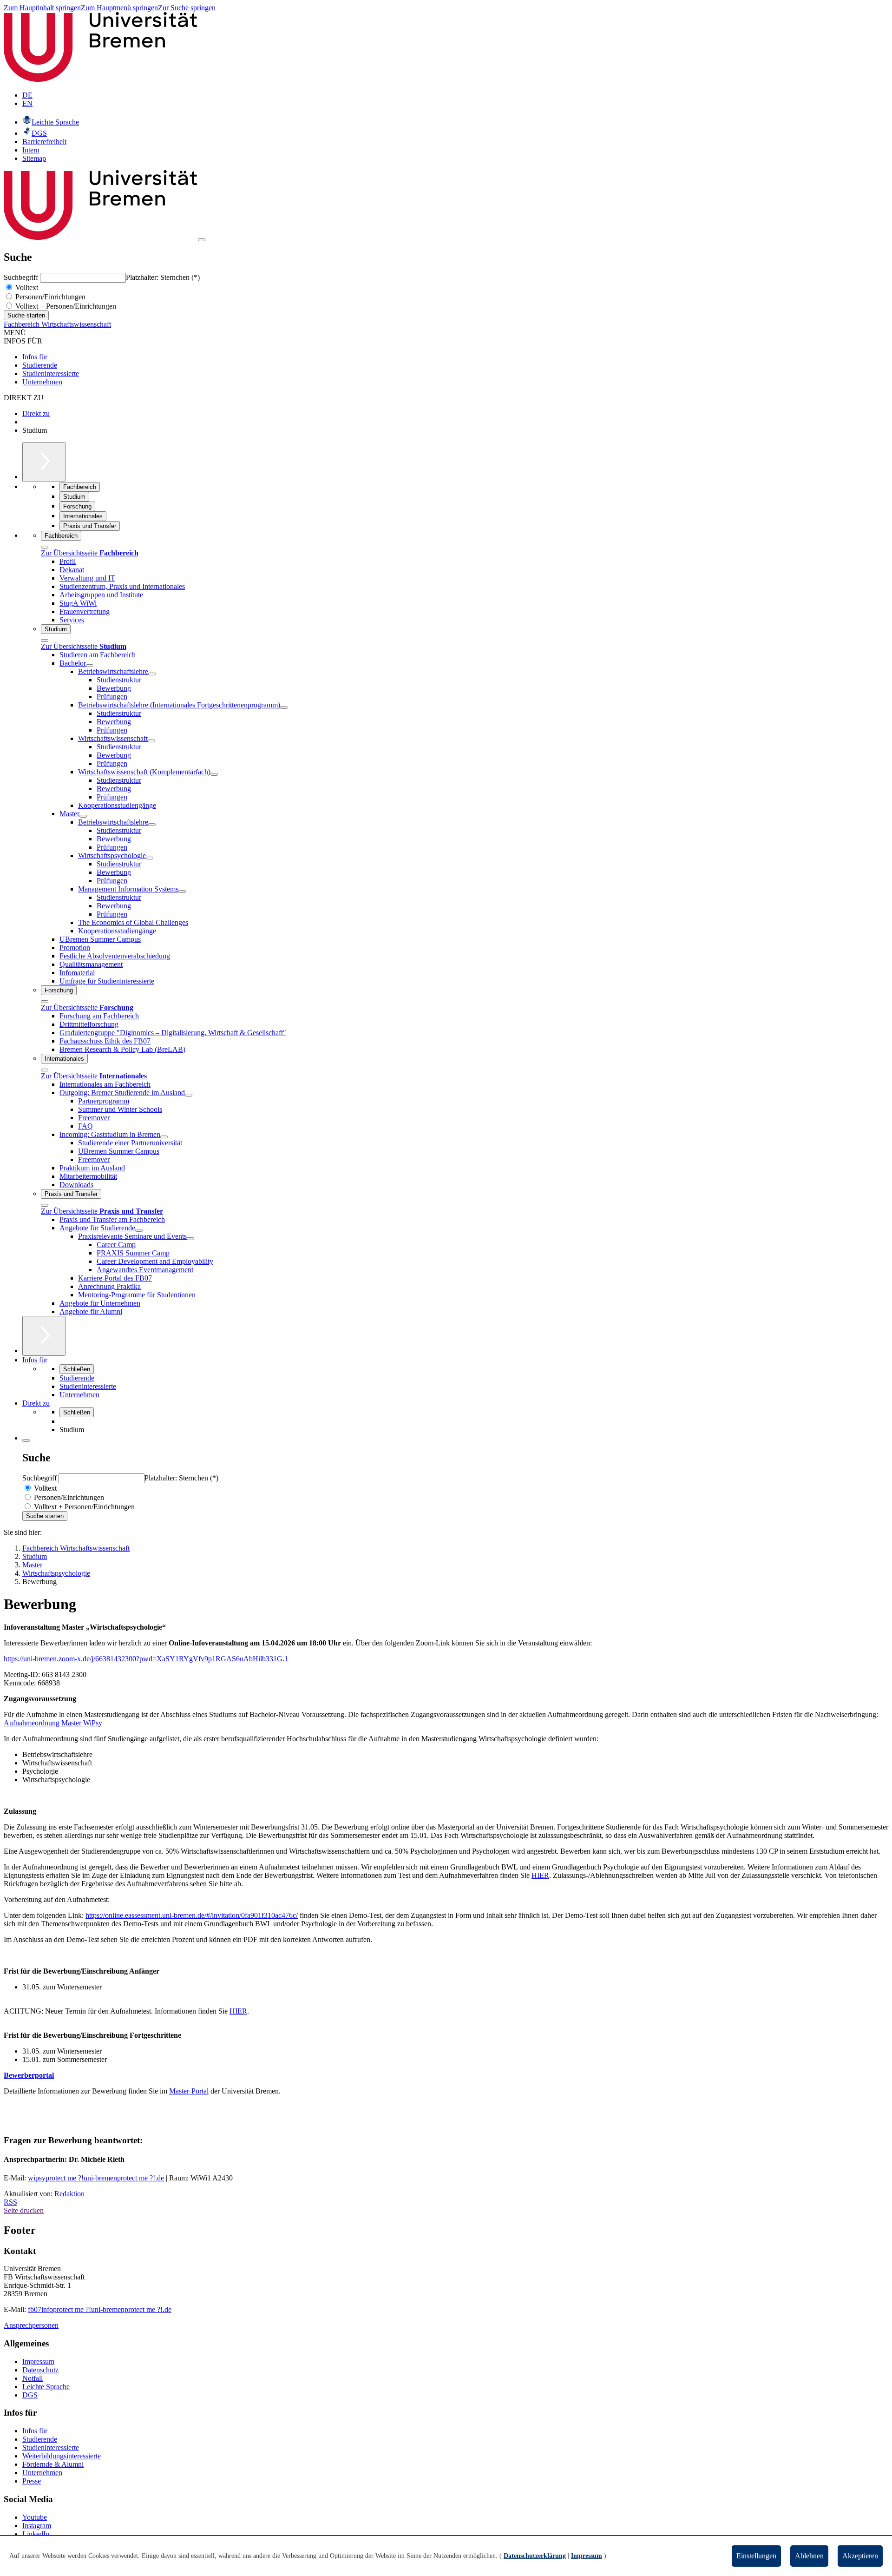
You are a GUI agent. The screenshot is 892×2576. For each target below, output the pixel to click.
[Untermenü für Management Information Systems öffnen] (182, 892)
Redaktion (69, 2194)
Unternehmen (42, 382)
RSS (10, 2202)
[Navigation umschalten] (202, 240)
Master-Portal (189, 2091)
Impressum (38, 2361)
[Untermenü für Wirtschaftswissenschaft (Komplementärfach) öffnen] (214, 774)
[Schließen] (45, 547)
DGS (30, 2395)
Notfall (33, 2378)
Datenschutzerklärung (535, 2556)
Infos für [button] (35, 1360)
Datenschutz (40, 2370)
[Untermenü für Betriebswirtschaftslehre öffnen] (152, 674)
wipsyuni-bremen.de (96, 2178)
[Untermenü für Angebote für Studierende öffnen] (139, 1230)
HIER (540, 1875)
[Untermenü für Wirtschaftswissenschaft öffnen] (151, 741)
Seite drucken (24, 2210)
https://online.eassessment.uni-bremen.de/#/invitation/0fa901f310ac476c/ (192, 1915)
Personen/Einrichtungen (49, 297)
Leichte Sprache (46, 2387)
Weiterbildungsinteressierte (62, 2456)
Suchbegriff (22, 277)
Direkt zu (36, 413)
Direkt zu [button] (36, 1403)
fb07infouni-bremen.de (100, 2309)
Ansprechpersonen (31, 2325)
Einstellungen (756, 2556)
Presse (32, 2481)
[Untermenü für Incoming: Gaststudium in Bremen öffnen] (164, 1137)
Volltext (26, 287)
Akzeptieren (860, 2556)
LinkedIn (36, 2534)
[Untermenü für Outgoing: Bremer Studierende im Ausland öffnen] (189, 1095)
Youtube (35, 2517)
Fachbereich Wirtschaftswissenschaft (57, 324)
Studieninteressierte (51, 373)
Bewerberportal (29, 2075)
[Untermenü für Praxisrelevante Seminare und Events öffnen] (190, 1239)
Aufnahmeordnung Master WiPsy (53, 1723)
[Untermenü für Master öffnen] (83, 816)
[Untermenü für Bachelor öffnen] (90, 666)
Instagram (37, 2526)
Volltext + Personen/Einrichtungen (65, 306)
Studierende (40, 365)
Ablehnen (809, 2556)
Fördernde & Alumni (53, 2464)
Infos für (35, 357)
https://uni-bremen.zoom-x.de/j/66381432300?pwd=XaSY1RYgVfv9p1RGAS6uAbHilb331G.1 (146, 1659)
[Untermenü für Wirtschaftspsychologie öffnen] (150, 858)
